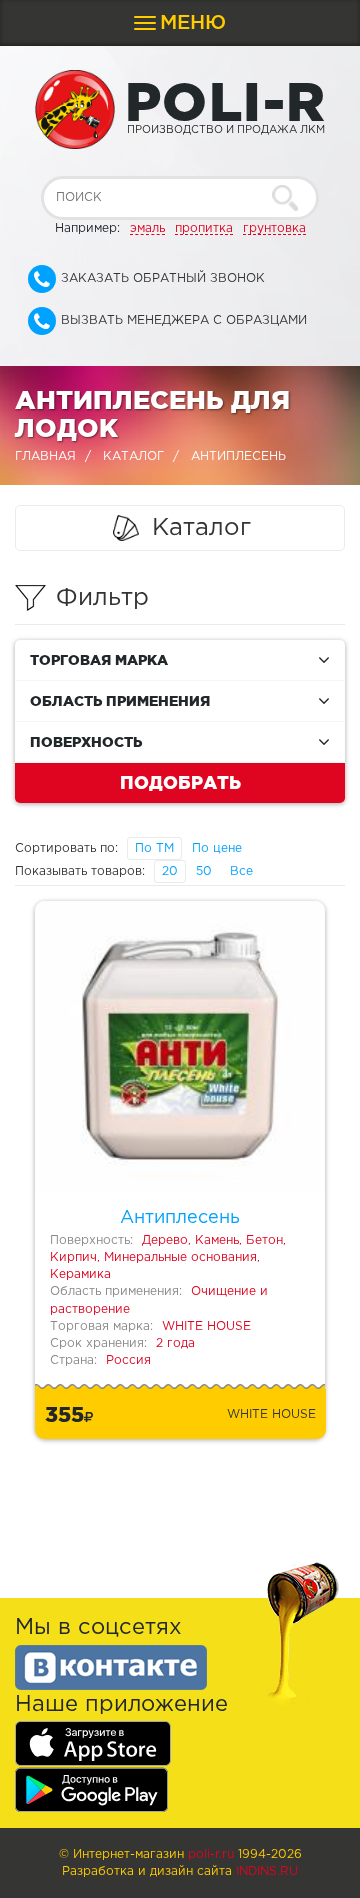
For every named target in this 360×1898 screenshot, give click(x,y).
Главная (45, 456)
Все (241, 871)
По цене (217, 848)
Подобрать (180, 782)
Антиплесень (180, 1218)
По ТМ (154, 848)
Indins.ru (267, 1871)
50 (204, 871)
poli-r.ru (211, 1854)
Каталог (133, 456)
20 (170, 871)
